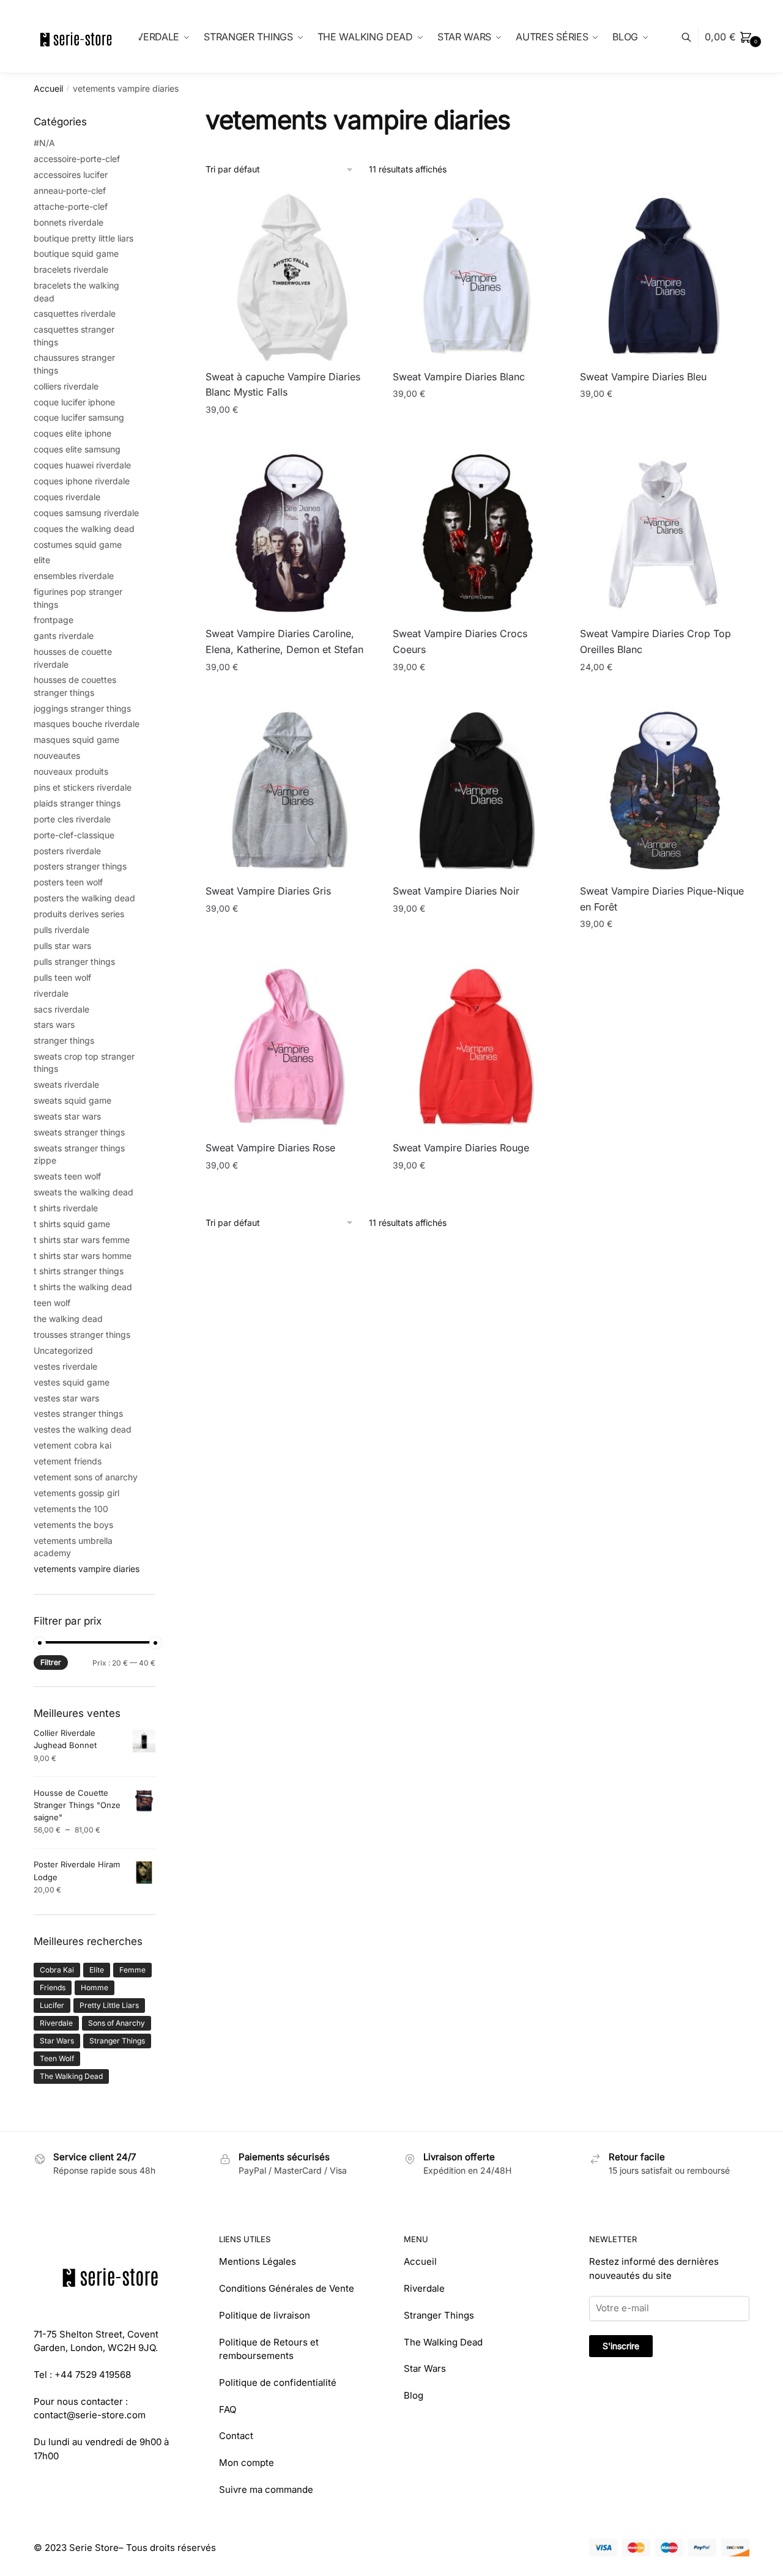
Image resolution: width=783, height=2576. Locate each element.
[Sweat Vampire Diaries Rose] (290, 1047)
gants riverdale (64, 636)
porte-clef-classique (74, 835)
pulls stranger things (74, 961)
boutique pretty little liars (83, 238)
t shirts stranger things (79, 1271)
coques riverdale (67, 497)
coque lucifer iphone (74, 402)
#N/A (44, 143)
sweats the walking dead (83, 1192)
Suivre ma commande (266, 2489)
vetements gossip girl (76, 1493)
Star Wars (57, 2041)
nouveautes (57, 755)
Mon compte (247, 2463)
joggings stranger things (82, 708)
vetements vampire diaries (87, 1569)
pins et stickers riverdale (83, 787)
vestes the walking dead (83, 1429)
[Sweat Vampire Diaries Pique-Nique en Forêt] (664, 791)
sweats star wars (67, 1116)
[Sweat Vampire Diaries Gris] (290, 791)
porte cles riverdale (72, 819)
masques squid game (76, 740)
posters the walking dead (84, 898)
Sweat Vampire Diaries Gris (268, 891)
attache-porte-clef (71, 206)
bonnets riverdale (69, 222)
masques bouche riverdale (87, 724)
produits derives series (79, 914)
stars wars (54, 1024)
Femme (132, 1970)
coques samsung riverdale (86, 513)
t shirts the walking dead (83, 1287)
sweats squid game (72, 1100)
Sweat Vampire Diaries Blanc (459, 377)
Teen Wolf (57, 2058)
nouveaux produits (71, 771)
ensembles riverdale (74, 576)
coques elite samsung (77, 449)
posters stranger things (80, 866)
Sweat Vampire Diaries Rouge (461, 1148)
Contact (236, 2436)
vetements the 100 (71, 1509)
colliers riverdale (66, 386)
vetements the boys (73, 1525)
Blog (414, 2395)
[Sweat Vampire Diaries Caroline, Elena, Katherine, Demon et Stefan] (290, 533)
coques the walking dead (84, 529)
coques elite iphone (72, 433)
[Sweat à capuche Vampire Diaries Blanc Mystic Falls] (290, 276)
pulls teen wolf (62, 977)
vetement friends (68, 1461)
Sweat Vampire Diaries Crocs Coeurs (460, 641)
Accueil (48, 88)
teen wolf (52, 1303)
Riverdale (56, 2023)
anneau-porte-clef (70, 190)
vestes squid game (72, 1382)
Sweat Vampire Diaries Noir (456, 891)
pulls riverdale (61, 930)
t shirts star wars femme (82, 1240)
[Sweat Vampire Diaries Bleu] (664, 276)
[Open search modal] (693, 37)
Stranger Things (117, 2041)
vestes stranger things (78, 1413)
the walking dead (68, 1319)
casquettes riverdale (75, 313)
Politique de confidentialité (278, 2382)
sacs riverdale (61, 1009)
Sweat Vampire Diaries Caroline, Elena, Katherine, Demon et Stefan (284, 641)
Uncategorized (63, 1350)
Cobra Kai (57, 1970)
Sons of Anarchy (117, 2023)
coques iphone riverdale (82, 481)
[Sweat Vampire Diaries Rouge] (477, 1047)
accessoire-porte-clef (77, 159)
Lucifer (52, 2005)
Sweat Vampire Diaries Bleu (643, 377)
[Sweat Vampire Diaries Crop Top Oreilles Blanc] (664, 533)
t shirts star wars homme (83, 1256)
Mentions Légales (258, 2261)
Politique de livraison (265, 2315)
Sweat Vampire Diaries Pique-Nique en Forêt (662, 899)
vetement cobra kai (72, 1445)
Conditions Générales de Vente (287, 2288)
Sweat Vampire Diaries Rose (270, 1148)
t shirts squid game (72, 1224)
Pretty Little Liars (109, 2005)
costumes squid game (78, 544)
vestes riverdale (65, 1366)
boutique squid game (76, 253)
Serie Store (94, 2548)
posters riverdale (67, 851)
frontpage (54, 620)
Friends (53, 1987)
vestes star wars (66, 1398)
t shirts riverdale (66, 1208)
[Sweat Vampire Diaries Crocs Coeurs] (477, 533)
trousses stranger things (82, 1334)
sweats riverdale (66, 1084)
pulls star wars (62, 946)
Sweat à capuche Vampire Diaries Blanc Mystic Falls (283, 385)
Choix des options (290, 434)
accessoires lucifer (71, 175)
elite (42, 560)
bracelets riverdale (71, 269)
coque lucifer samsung (79, 417)
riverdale (51, 993)
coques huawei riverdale (82, 465)
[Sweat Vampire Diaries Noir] (477, 791)
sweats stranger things (79, 1132)
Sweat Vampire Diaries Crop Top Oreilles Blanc (655, 641)
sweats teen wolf (67, 1176)
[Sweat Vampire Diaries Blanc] (477, 276)
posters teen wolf (68, 882)
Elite (97, 1970)
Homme (95, 1987)
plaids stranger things (77, 803)
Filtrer (51, 1662)
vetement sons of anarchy (86, 1477)
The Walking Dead (71, 2076)
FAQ (228, 2409)
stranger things (64, 1040)
